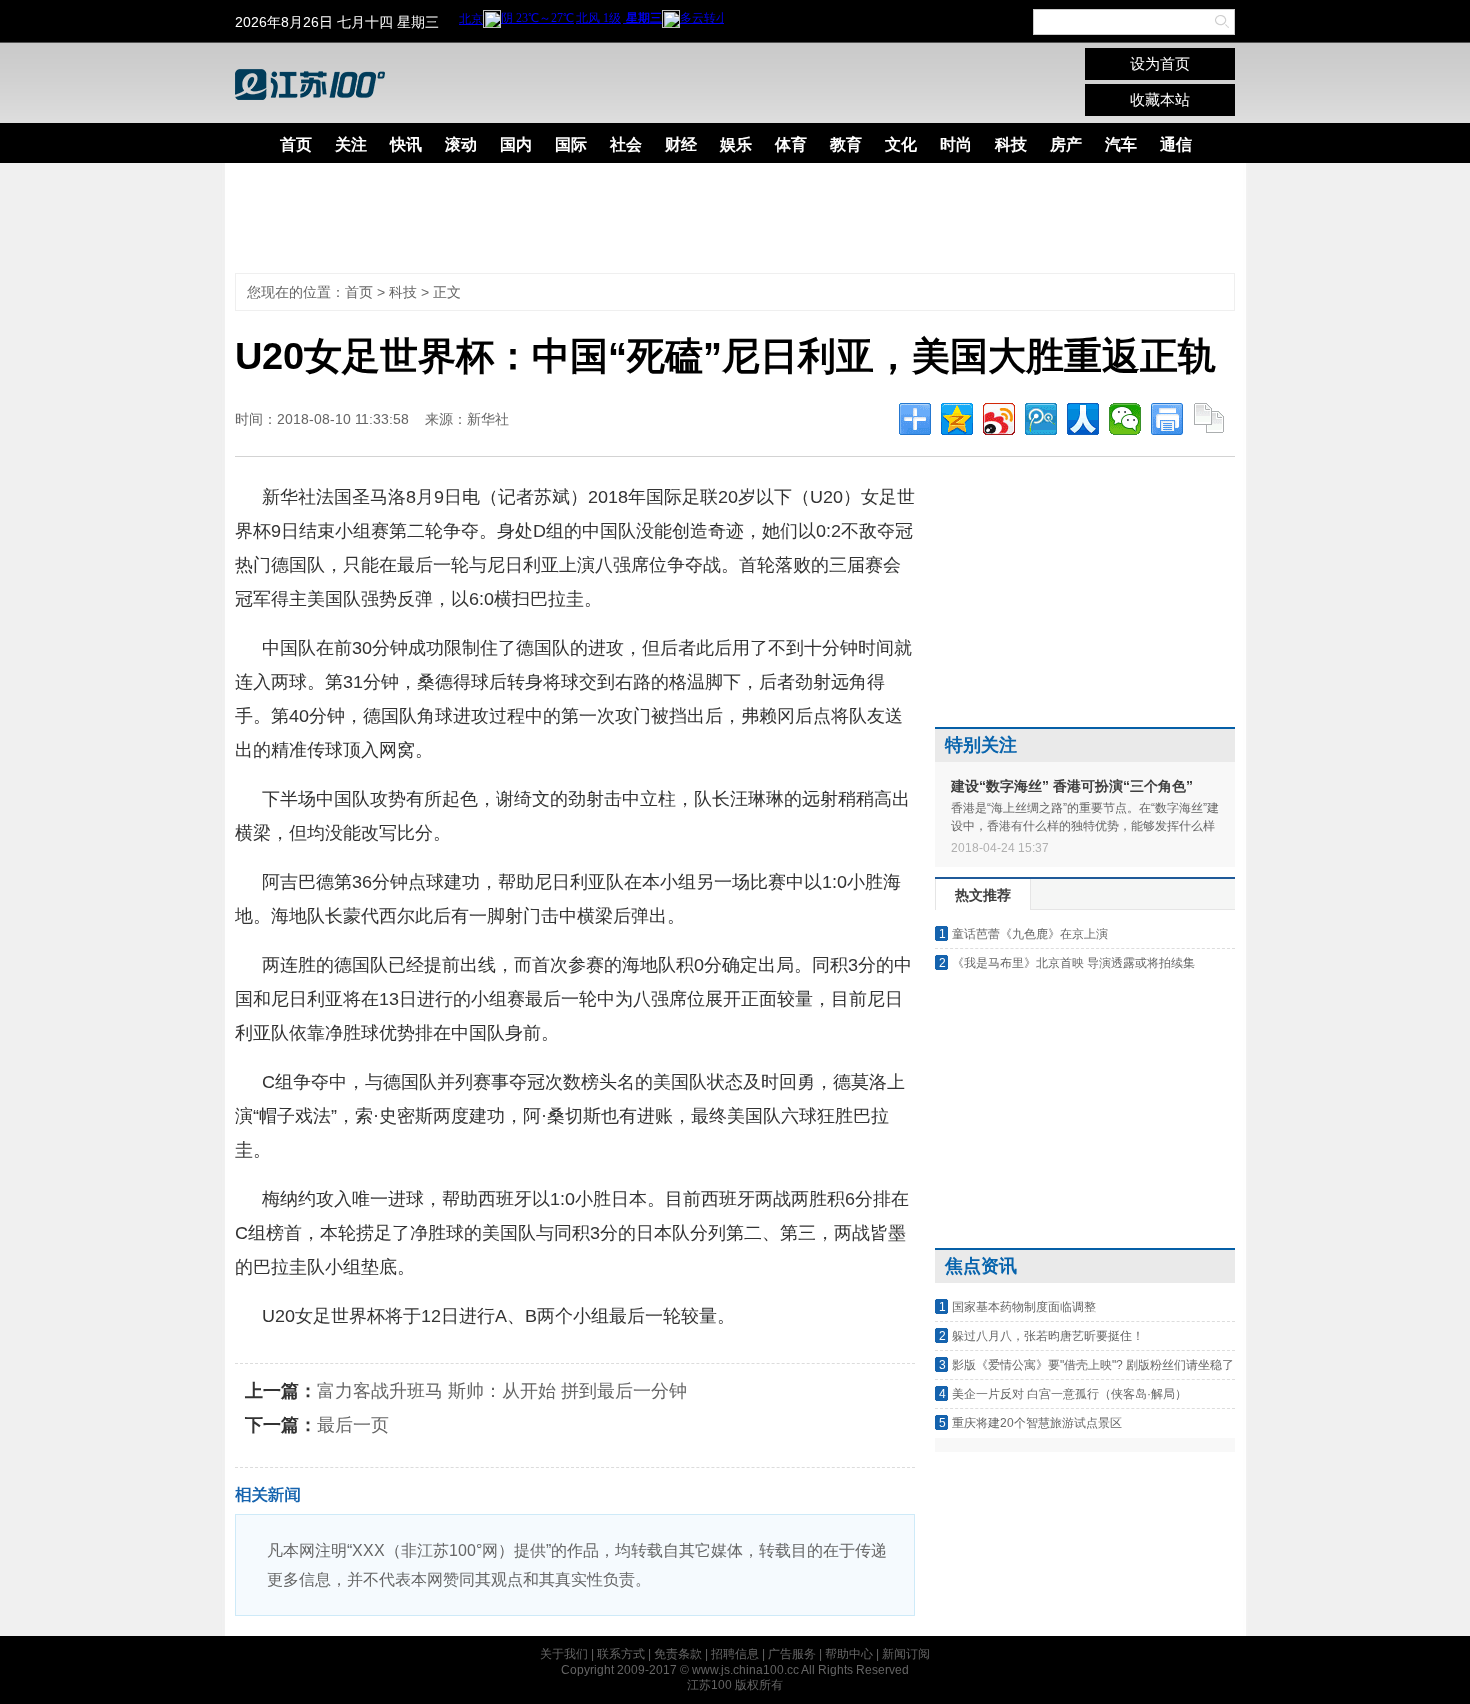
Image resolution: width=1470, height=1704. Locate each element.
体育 (791, 144)
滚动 (461, 144)
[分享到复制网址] (1209, 419)
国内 (516, 144)
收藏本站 (1160, 99)
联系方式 (621, 1654)
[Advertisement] (720, 218)
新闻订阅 (906, 1654)
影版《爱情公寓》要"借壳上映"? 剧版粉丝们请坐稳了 (1093, 1365)
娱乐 (736, 144)
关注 (351, 144)
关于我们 (564, 1654)
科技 (1011, 144)
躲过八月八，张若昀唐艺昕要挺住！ (1048, 1336)
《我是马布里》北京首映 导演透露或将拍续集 (1073, 963)
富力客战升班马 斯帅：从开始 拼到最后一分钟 (502, 1391)
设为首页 (1160, 63)
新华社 (488, 419)
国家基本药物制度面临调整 (1024, 1307)
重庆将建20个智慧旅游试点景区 (1037, 1423)
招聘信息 (735, 1654)
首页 (296, 144)
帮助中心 (849, 1654)
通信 (1176, 144)
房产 (1066, 144)
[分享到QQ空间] (957, 419)
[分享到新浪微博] (999, 419)
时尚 (956, 144)
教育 (846, 144)
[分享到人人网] (1083, 419)
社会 (626, 144)
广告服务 (792, 1654)
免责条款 (678, 1654)
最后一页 (353, 1425)
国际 (571, 144)
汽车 (1121, 144)
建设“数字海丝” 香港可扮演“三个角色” (1072, 786)
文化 (901, 144)
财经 (681, 144)
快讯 (406, 144)
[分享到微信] (1125, 419)
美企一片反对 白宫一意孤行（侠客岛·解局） (1069, 1394)
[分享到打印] (1167, 419)
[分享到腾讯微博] (1041, 419)
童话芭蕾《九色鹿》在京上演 (1030, 934)
